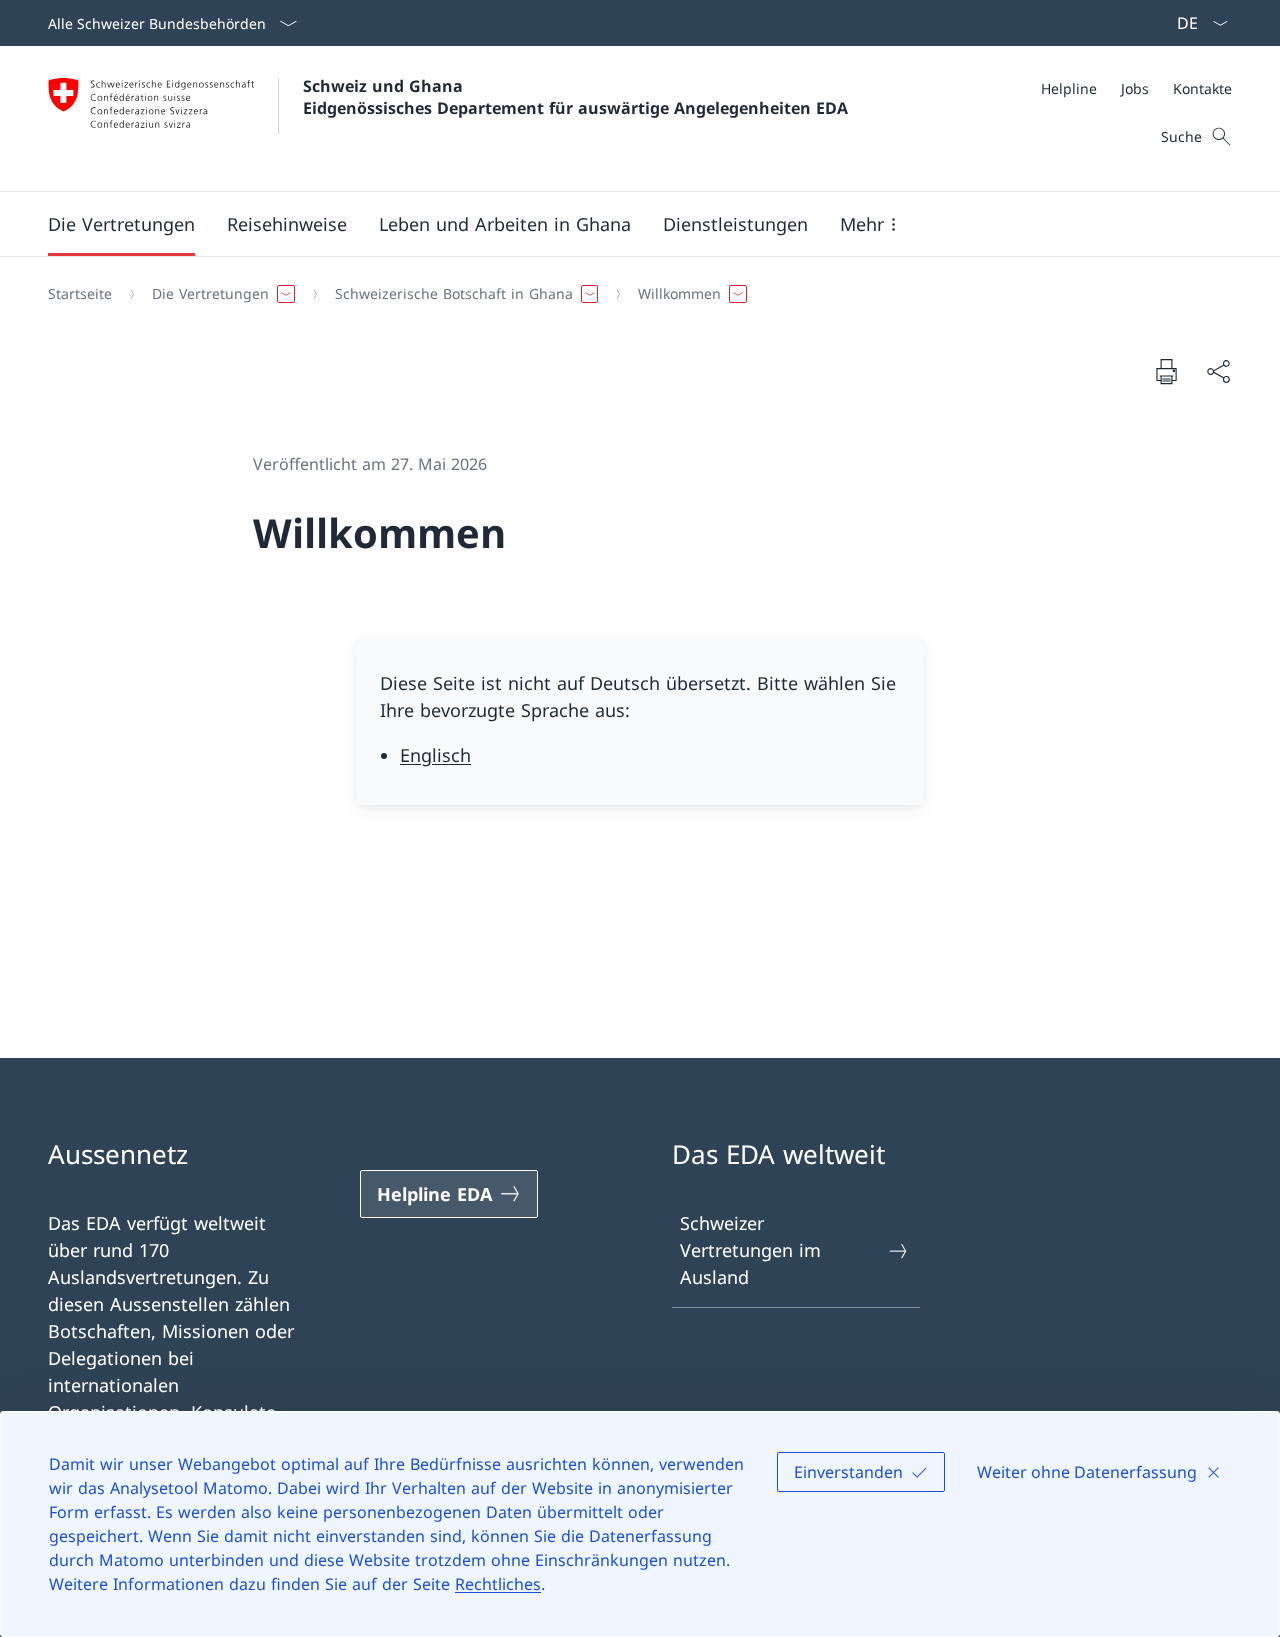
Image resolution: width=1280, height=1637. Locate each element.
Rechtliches (498, 1584)
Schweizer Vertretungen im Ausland (750, 1250)
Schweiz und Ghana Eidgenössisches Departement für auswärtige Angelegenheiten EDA (575, 97)
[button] (121, 224)
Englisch (435, 755)
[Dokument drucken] (1166, 371)
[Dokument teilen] (1218, 371)
